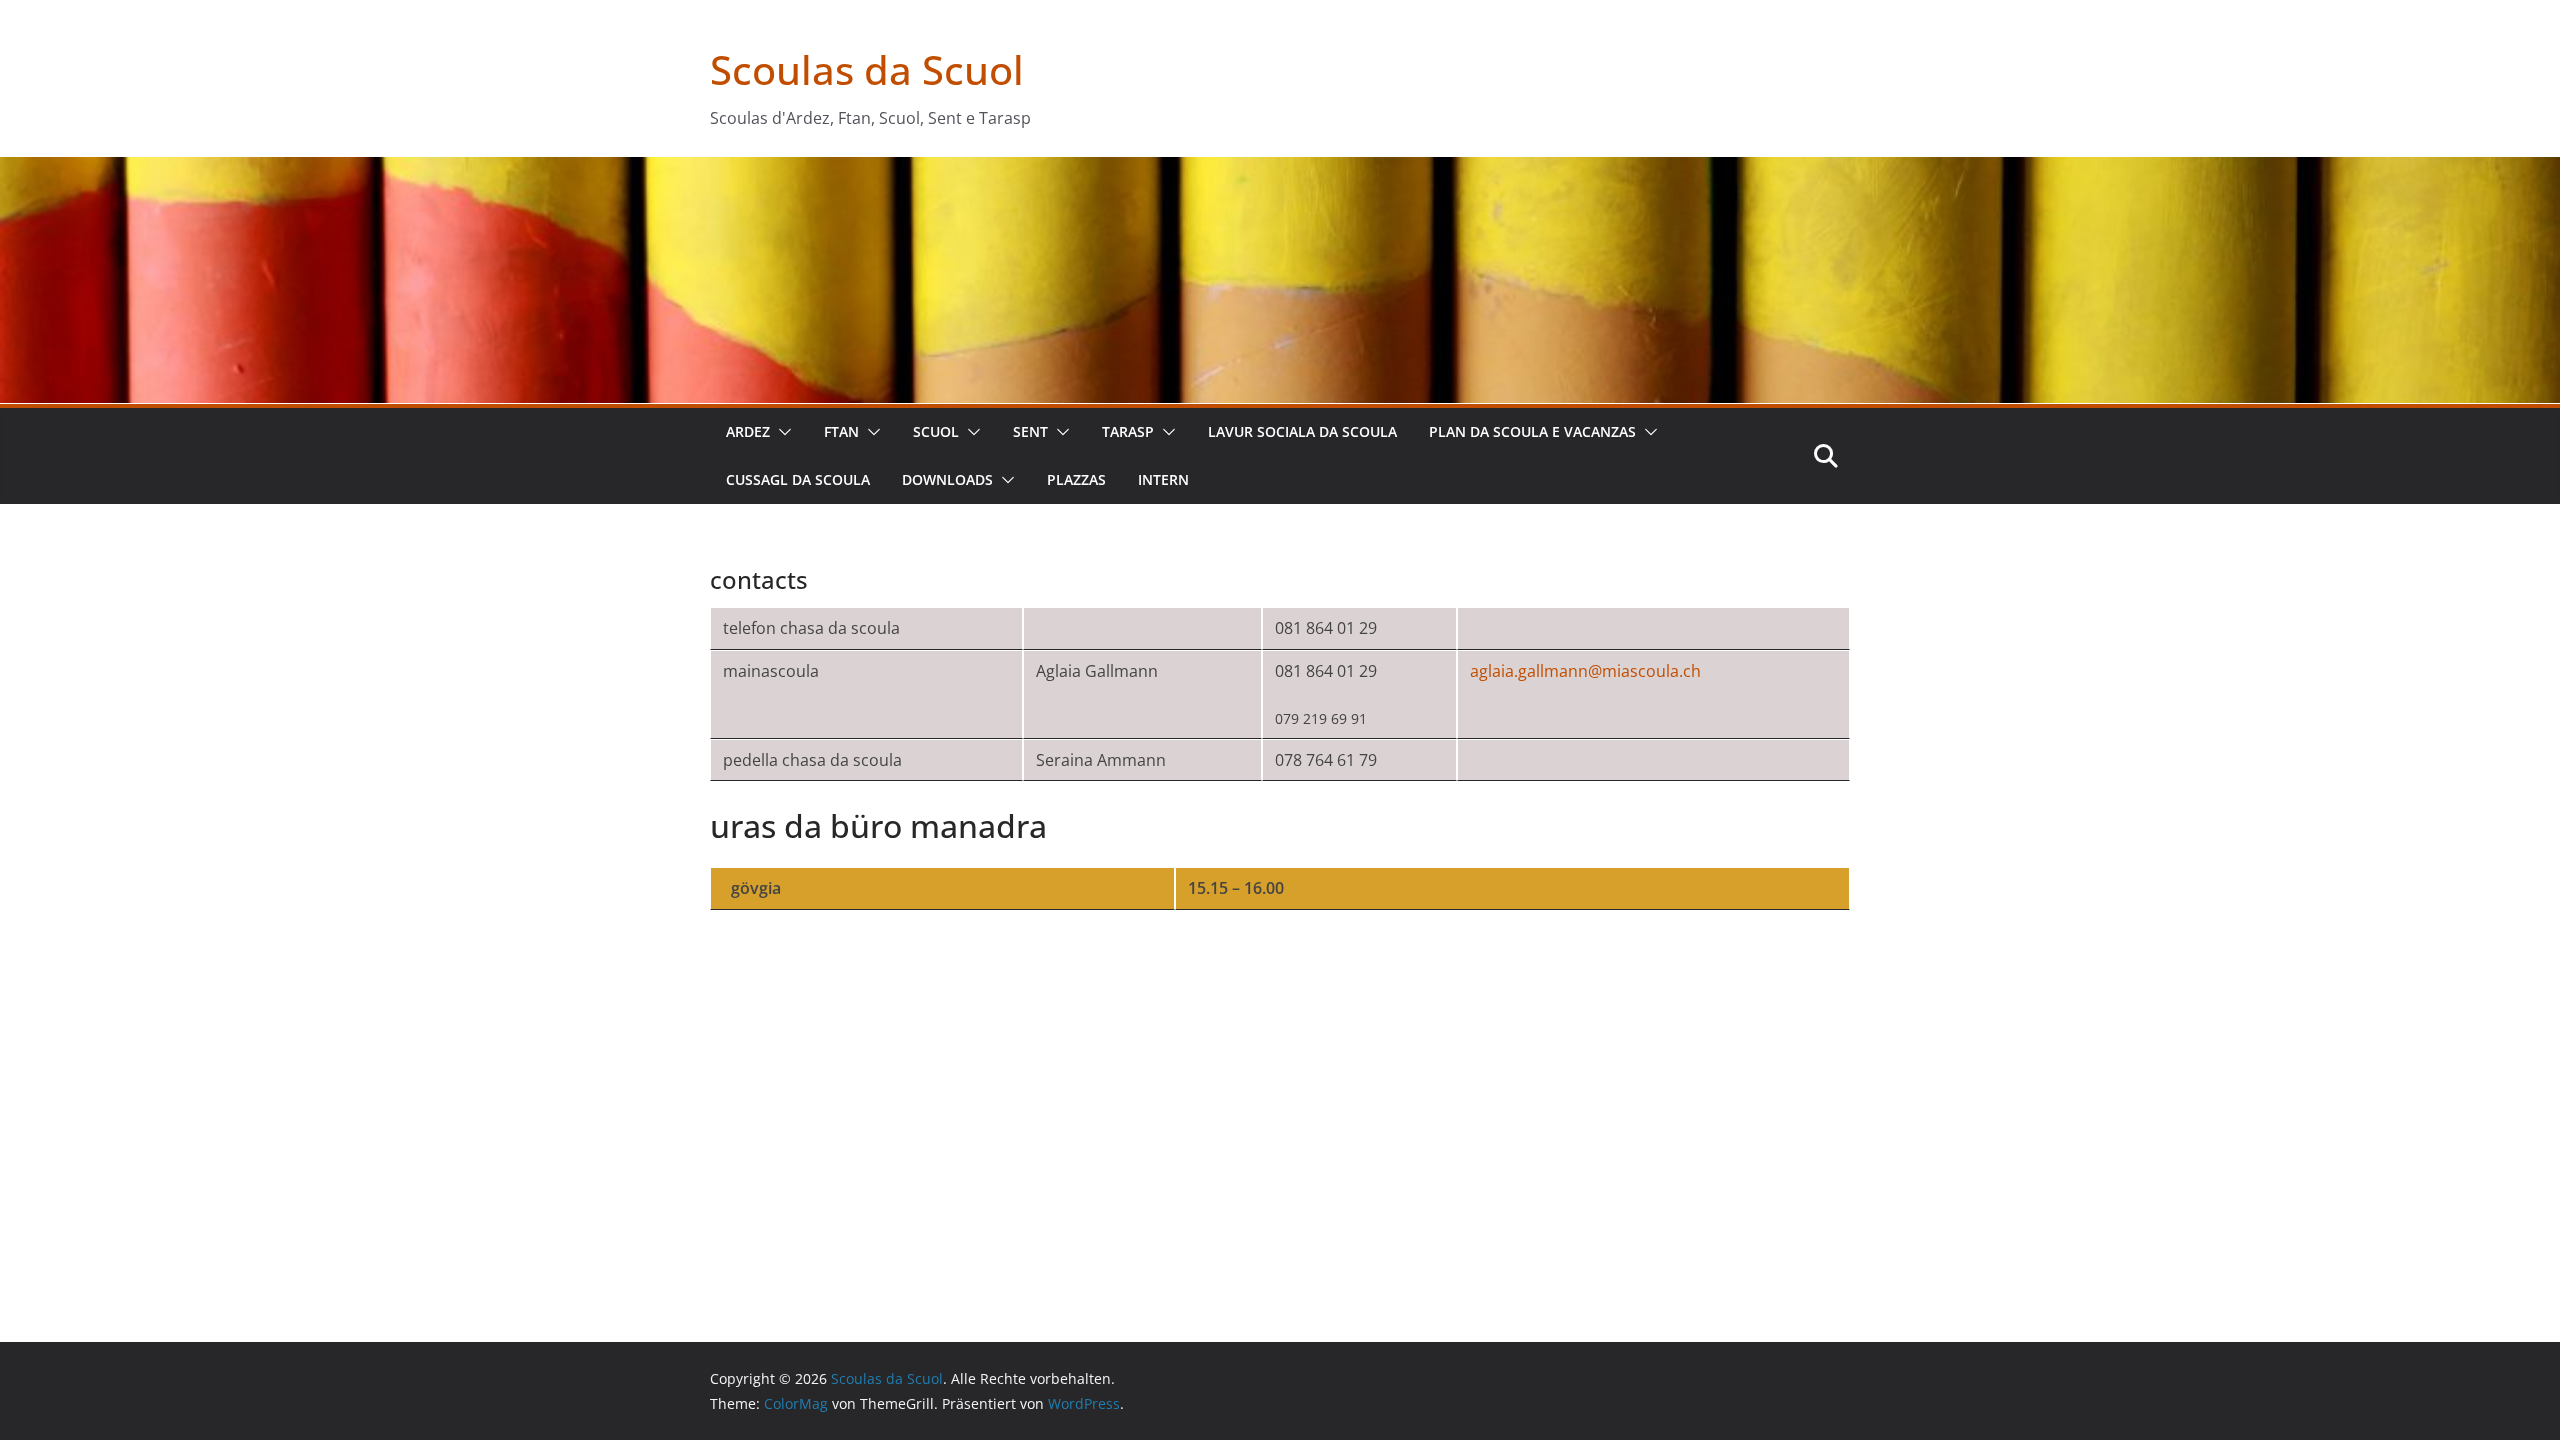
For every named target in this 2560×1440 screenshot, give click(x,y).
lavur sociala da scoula (1302, 431)
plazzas (1076, 479)
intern (1163, 479)
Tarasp (1128, 431)
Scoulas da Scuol (867, 69)
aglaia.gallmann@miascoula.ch (1585, 671)
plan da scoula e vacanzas (1532, 431)
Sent (1030, 431)
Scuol (936, 431)
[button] (781, 432)
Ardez (748, 431)
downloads (947, 479)
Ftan (841, 431)
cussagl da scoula (798, 479)
